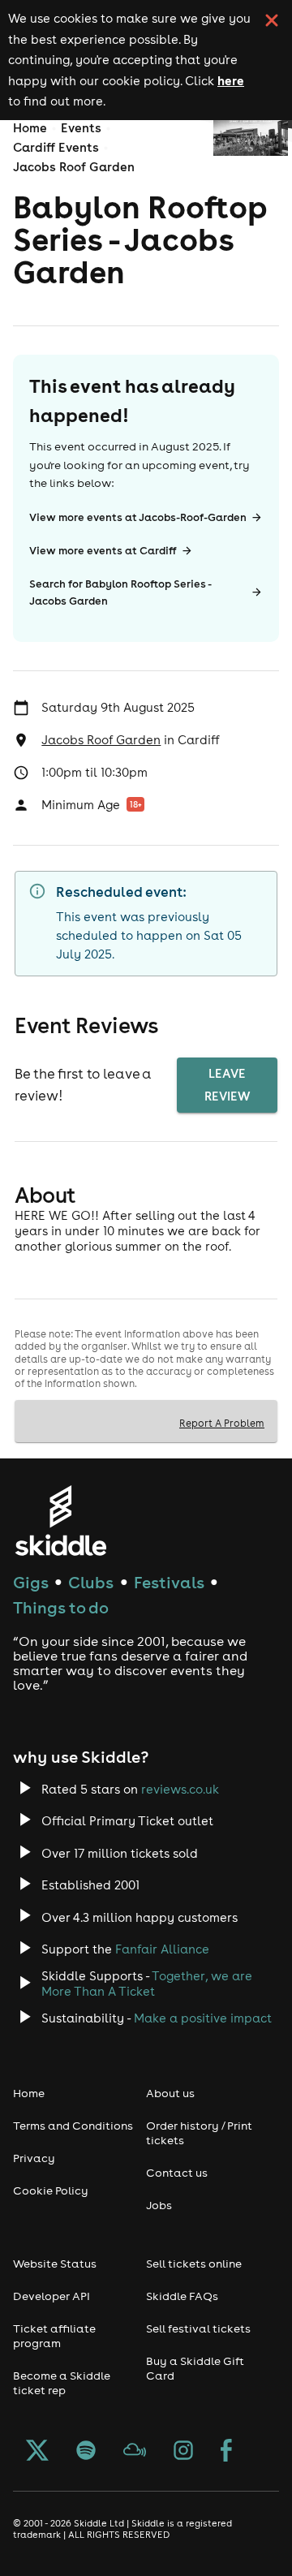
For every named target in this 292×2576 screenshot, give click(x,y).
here (231, 80)
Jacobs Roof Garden (74, 167)
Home (30, 128)
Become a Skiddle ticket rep (62, 2383)
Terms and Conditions (73, 2126)
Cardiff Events (56, 147)
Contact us (177, 2173)
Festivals (169, 1582)
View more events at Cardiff (103, 551)
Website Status (55, 2264)
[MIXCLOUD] (135, 2452)
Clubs (91, 1582)
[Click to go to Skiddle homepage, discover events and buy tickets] (60, 1521)
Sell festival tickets (198, 2328)
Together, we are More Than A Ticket (147, 1984)
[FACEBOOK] (226, 2452)
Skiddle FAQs (182, 2296)
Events (81, 128)
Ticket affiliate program (54, 2336)
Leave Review (227, 1085)
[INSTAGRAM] (183, 2452)
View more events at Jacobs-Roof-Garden (138, 517)
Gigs (31, 1582)
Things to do (61, 1607)
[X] (37, 2452)
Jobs (159, 2205)
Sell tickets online (194, 2264)
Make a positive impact (203, 2018)
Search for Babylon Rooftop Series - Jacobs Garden (120, 592)
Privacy (34, 2158)
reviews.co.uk (180, 1789)
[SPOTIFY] (86, 2452)
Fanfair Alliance (162, 1949)
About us (170, 2093)
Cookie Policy (51, 2190)
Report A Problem (222, 1423)
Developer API (52, 2296)
